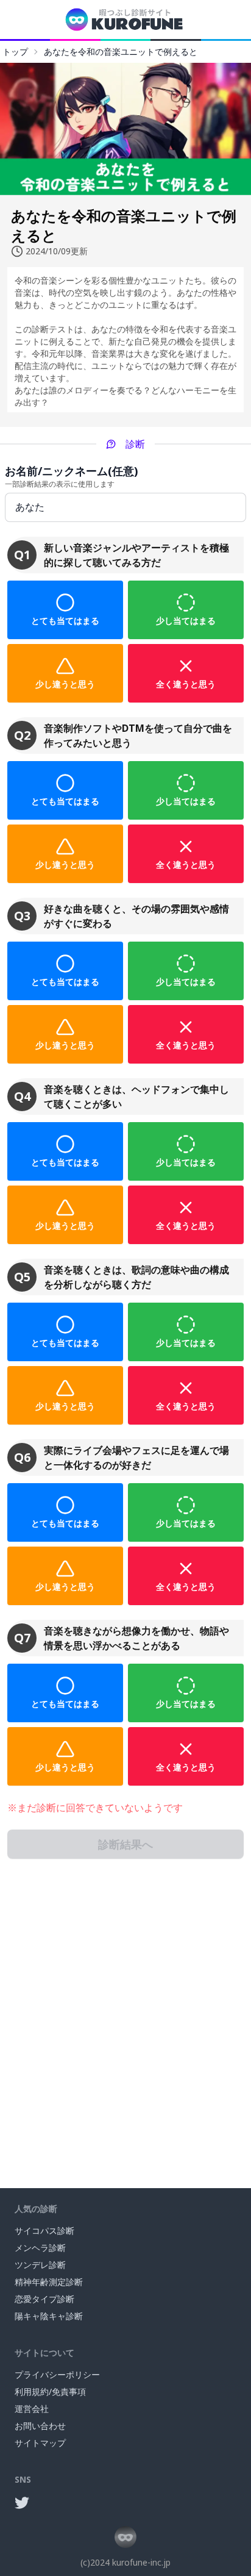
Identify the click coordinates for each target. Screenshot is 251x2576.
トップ (15, 52)
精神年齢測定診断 (49, 2282)
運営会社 (32, 2409)
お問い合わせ (40, 2426)
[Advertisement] (125, 2023)
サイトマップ (40, 2443)
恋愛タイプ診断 (44, 2299)
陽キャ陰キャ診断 (49, 2316)
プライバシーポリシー (57, 2374)
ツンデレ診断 (40, 2265)
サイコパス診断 (44, 2231)
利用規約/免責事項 (50, 2392)
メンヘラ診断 (40, 2248)
